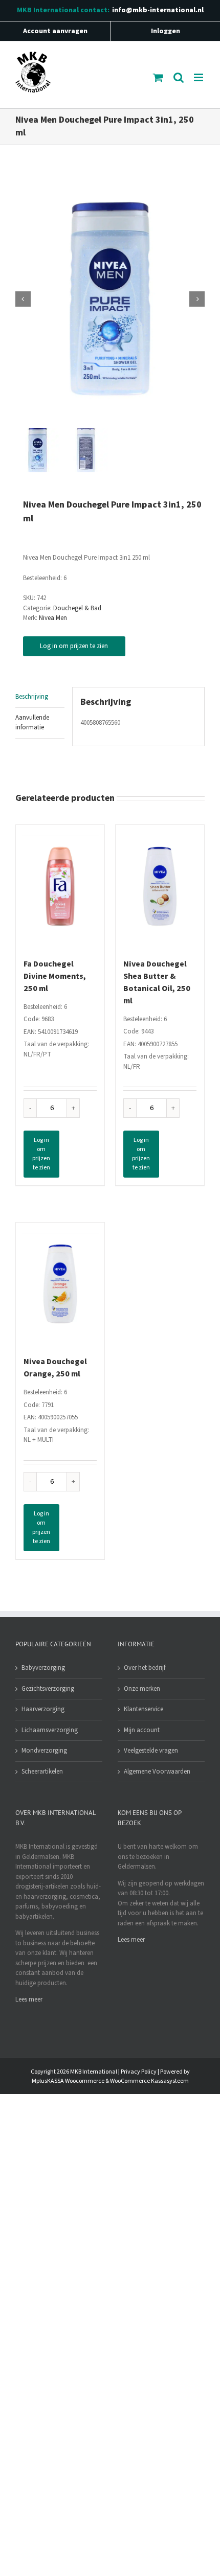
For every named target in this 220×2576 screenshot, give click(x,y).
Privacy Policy (139, 2072)
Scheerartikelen (42, 1772)
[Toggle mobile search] (179, 77)
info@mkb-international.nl (158, 10)
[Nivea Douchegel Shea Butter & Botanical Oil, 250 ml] (160, 886)
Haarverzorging (43, 1709)
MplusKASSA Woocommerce (68, 2081)
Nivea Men (53, 618)
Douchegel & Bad (77, 608)
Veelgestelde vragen (151, 1751)
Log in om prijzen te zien (74, 646)
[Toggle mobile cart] (158, 77)
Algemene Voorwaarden (157, 1772)
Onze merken (142, 1689)
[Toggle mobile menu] (199, 77)
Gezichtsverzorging (48, 1689)
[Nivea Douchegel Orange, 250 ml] (60, 1284)
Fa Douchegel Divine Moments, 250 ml (55, 976)
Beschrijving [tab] (32, 697)
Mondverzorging (44, 1751)
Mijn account (142, 1730)
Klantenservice (144, 1709)
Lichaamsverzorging (50, 1730)
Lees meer (29, 1999)
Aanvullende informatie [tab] (32, 723)
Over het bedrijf (145, 1668)
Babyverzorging (43, 1668)
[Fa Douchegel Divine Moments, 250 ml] (60, 886)
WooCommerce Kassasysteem (149, 2081)
